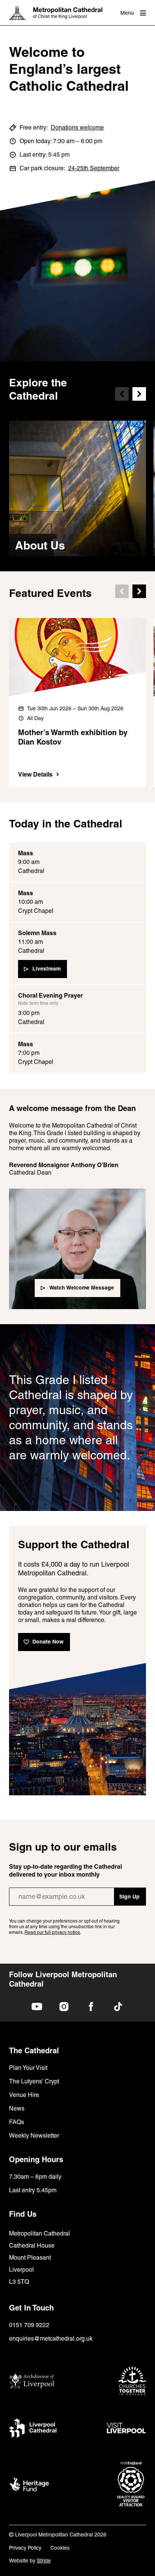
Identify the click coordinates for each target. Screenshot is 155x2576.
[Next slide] (139, 394)
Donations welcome (77, 127)
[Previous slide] (122, 394)
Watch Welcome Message (82, 1288)
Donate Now (48, 1642)
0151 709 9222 (29, 2325)
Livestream (46, 969)
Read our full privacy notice (52, 1932)
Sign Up (129, 1897)
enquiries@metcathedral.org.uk (51, 2339)
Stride (44, 2561)
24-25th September (94, 168)
